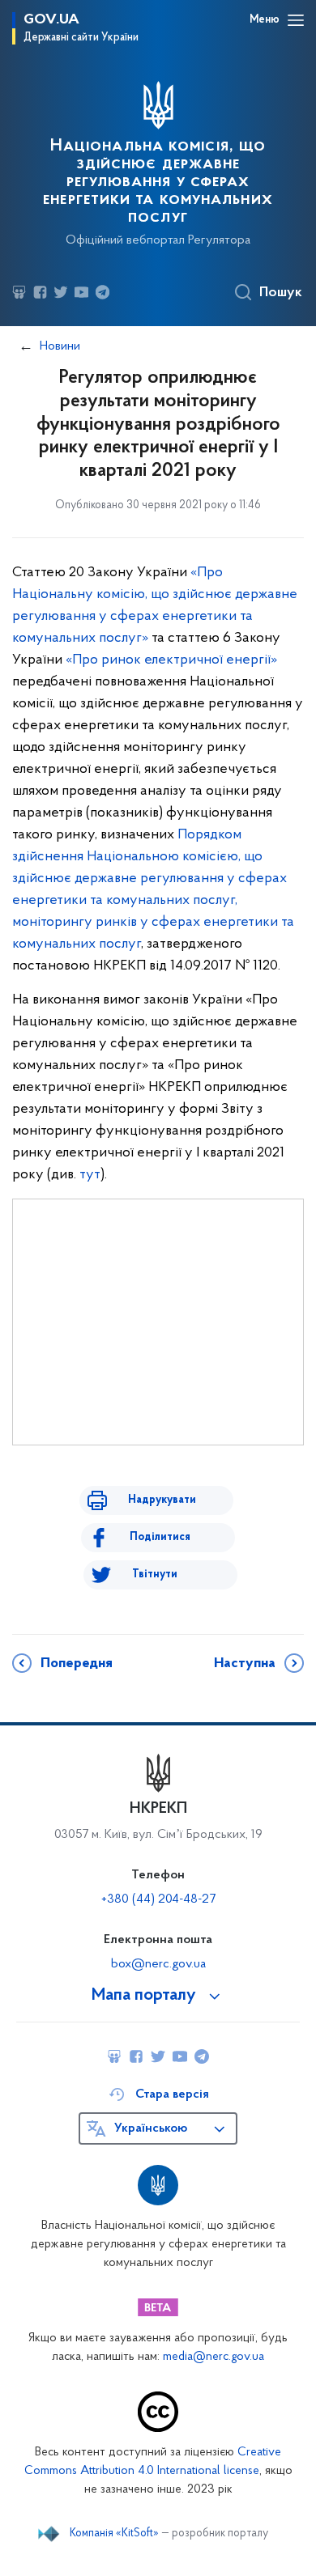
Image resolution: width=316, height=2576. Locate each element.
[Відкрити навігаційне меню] (296, 20)
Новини (60, 346)
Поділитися (160, 1537)
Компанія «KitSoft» (114, 2534)
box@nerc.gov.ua (158, 1964)
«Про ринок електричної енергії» (171, 660)
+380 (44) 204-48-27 (158, 1899)
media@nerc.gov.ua (214, 2357)
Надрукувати (162, 1500)
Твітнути (155, 1574)
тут (90, 1175)
